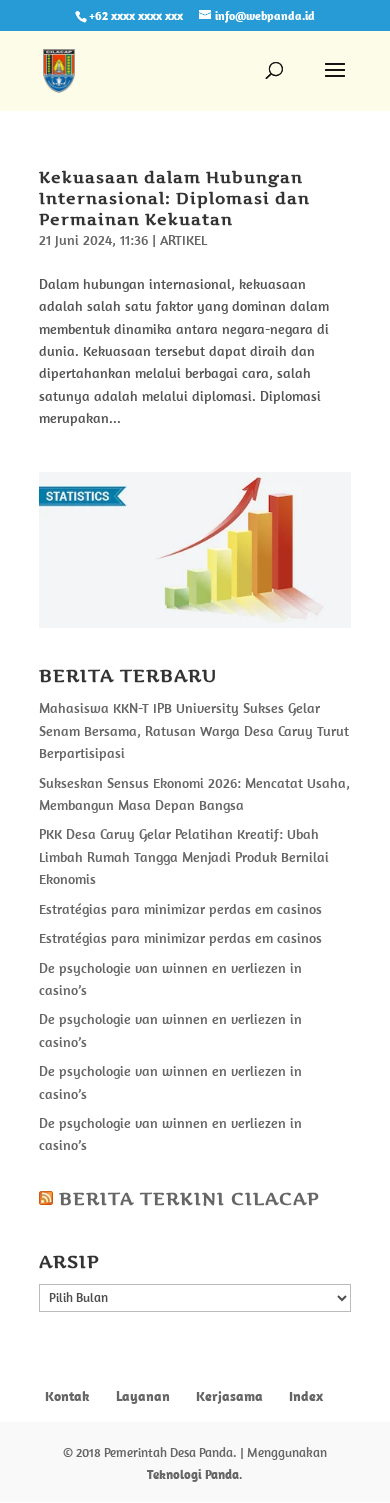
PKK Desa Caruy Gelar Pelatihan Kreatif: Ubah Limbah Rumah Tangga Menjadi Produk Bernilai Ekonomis (184, 856)
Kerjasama (229, 1396)
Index (306, 1396)
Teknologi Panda (193, 1474)
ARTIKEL (183, 240)
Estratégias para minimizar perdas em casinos (180, 909)
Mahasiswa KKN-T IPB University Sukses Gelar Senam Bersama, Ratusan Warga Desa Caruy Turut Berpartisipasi (194, 730)
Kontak (67, 1396)
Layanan (143, 1396)
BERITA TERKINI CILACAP (189, 1198)
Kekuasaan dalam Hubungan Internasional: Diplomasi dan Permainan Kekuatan (174, 198)
